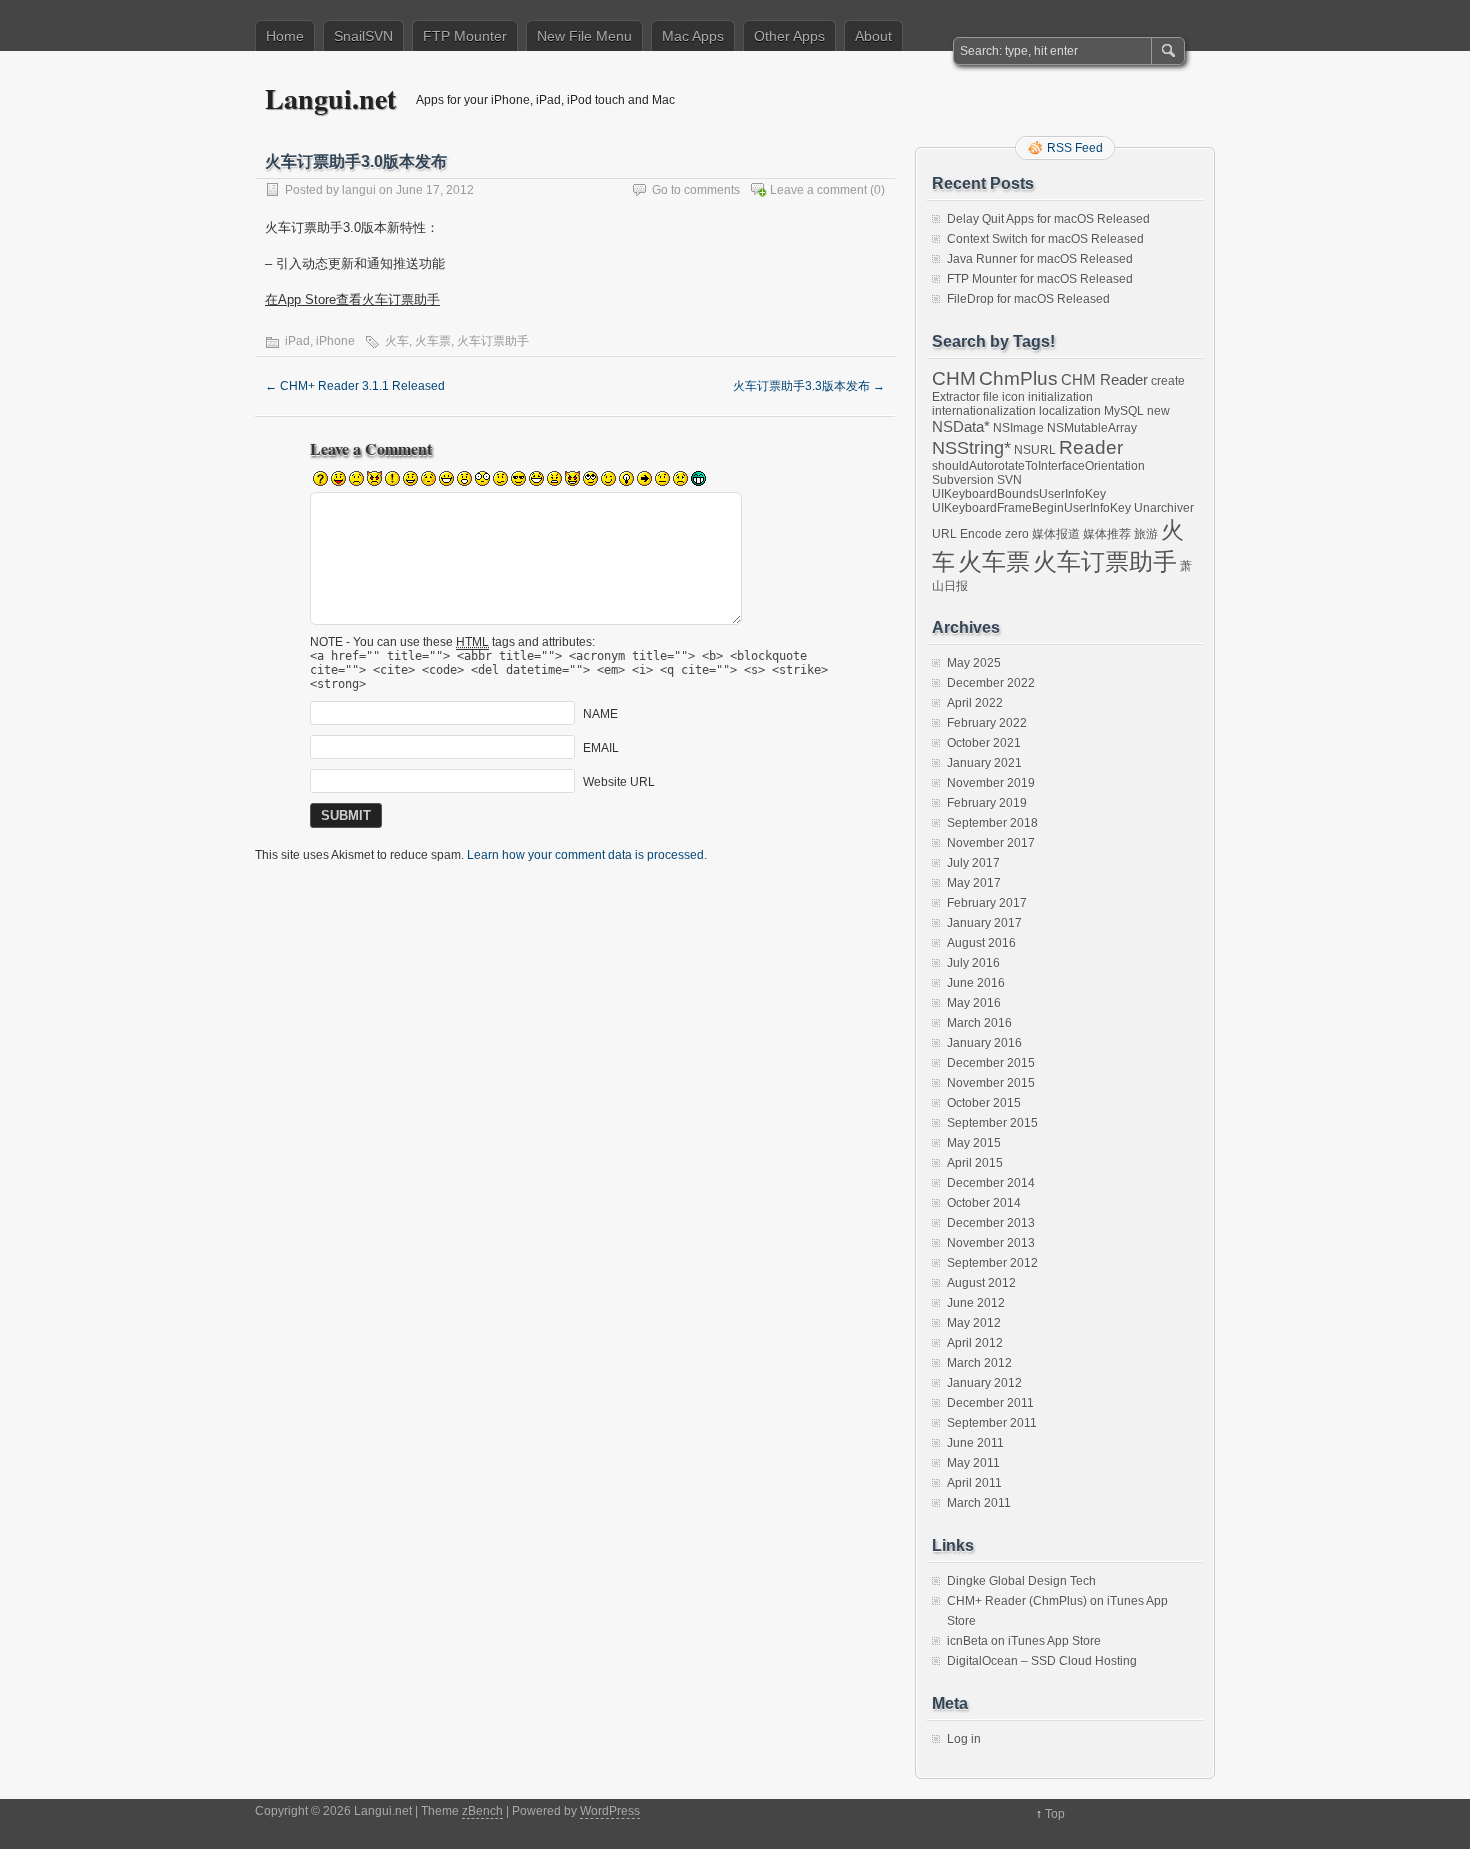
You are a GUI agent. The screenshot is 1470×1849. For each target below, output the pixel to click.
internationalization (984, 411)
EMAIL (601, 748)
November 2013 (991, 1243)
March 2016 (979, 1023)
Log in (964, 1739)
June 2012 (976, 1303)
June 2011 (975, 1443)
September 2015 (992, 1123)
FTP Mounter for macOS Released (1040, 279)
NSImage (1018, 428)
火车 (397, 341)
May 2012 (974, 1323)
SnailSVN (363, 36)
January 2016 (984, 1043)
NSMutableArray (1092, 428)
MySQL (1124, 411)
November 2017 (991, 843)
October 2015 (984, 1103)
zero (1017, 534)
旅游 (1146, 534)
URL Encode (967, 534)
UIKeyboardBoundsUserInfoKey (1019, 494)
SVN (1009, 480)
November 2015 (991, 1083)
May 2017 (974, 883)
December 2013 (991, 1223)
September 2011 (992, 1423)
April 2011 (974, 1483)
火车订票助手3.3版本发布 (809, 386)
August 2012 (981, 1283)
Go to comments (696, 190)
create (1168, 381)
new (1158, 411)
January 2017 (984, 923)
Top (1055, 1814)
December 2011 (990, 1403)
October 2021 (984, 743)
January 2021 (984, 763)
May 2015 (974, 1143)
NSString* (971, 448)
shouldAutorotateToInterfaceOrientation (1038, 466)
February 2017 (987, 903)
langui (359, 190)
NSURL (1035, 450)
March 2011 (979, 1503)
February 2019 (987, 803)
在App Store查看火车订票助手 (352, 299)
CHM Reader (1104, 379)
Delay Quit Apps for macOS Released (1048, 219)
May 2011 (973, 1463)
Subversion (963, 480)
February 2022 (987, 723)
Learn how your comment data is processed (585, 855)
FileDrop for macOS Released (1028, 299)
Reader (1091, 447)
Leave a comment (818, 190)
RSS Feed (1075, 148)
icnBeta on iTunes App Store (1024, 1641)
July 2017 (973, 863)
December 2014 (991, 1183)
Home (285, 36)
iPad (297, 341)
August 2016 (981, 943)
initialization (1060, 397)
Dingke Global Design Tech (1021, 1581)
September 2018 (992, 823)
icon (1013, 397)
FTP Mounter (465, 36)
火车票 (433, 341)
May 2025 (974, 663)
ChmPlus (1018, 378)
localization (1070, 411)
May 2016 (974, 1003)
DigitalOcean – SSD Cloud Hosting (1042, 1661)
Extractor (956, 397)
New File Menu (584, 36)
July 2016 (973, 963)
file (991, 397)
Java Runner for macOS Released (1040, 259)
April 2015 (975, 1163)
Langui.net (330, 98)
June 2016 (976, 983)
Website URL (619, 782)
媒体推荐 (1107, 534)
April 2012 (975, 1343)
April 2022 (975, 703)
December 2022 (991, 683)
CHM (954, 378)
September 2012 (992, 1263)
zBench (482, 1811)
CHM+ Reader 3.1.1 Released (355, 386)
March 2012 (979, 1363)
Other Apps (789, 36)
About (873, 36)
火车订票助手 (493, 341)
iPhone (335, 341)
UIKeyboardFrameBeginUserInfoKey (1031, 508)
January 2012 (984, 1383)
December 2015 (991, 1063)
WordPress (610, 1811)
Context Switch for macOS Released (1045, 239)
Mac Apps (693, 36)
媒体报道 (1056, 534)
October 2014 (984, 1203)
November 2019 (991, 783)
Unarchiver (1164, 508)
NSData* (961, 426)
